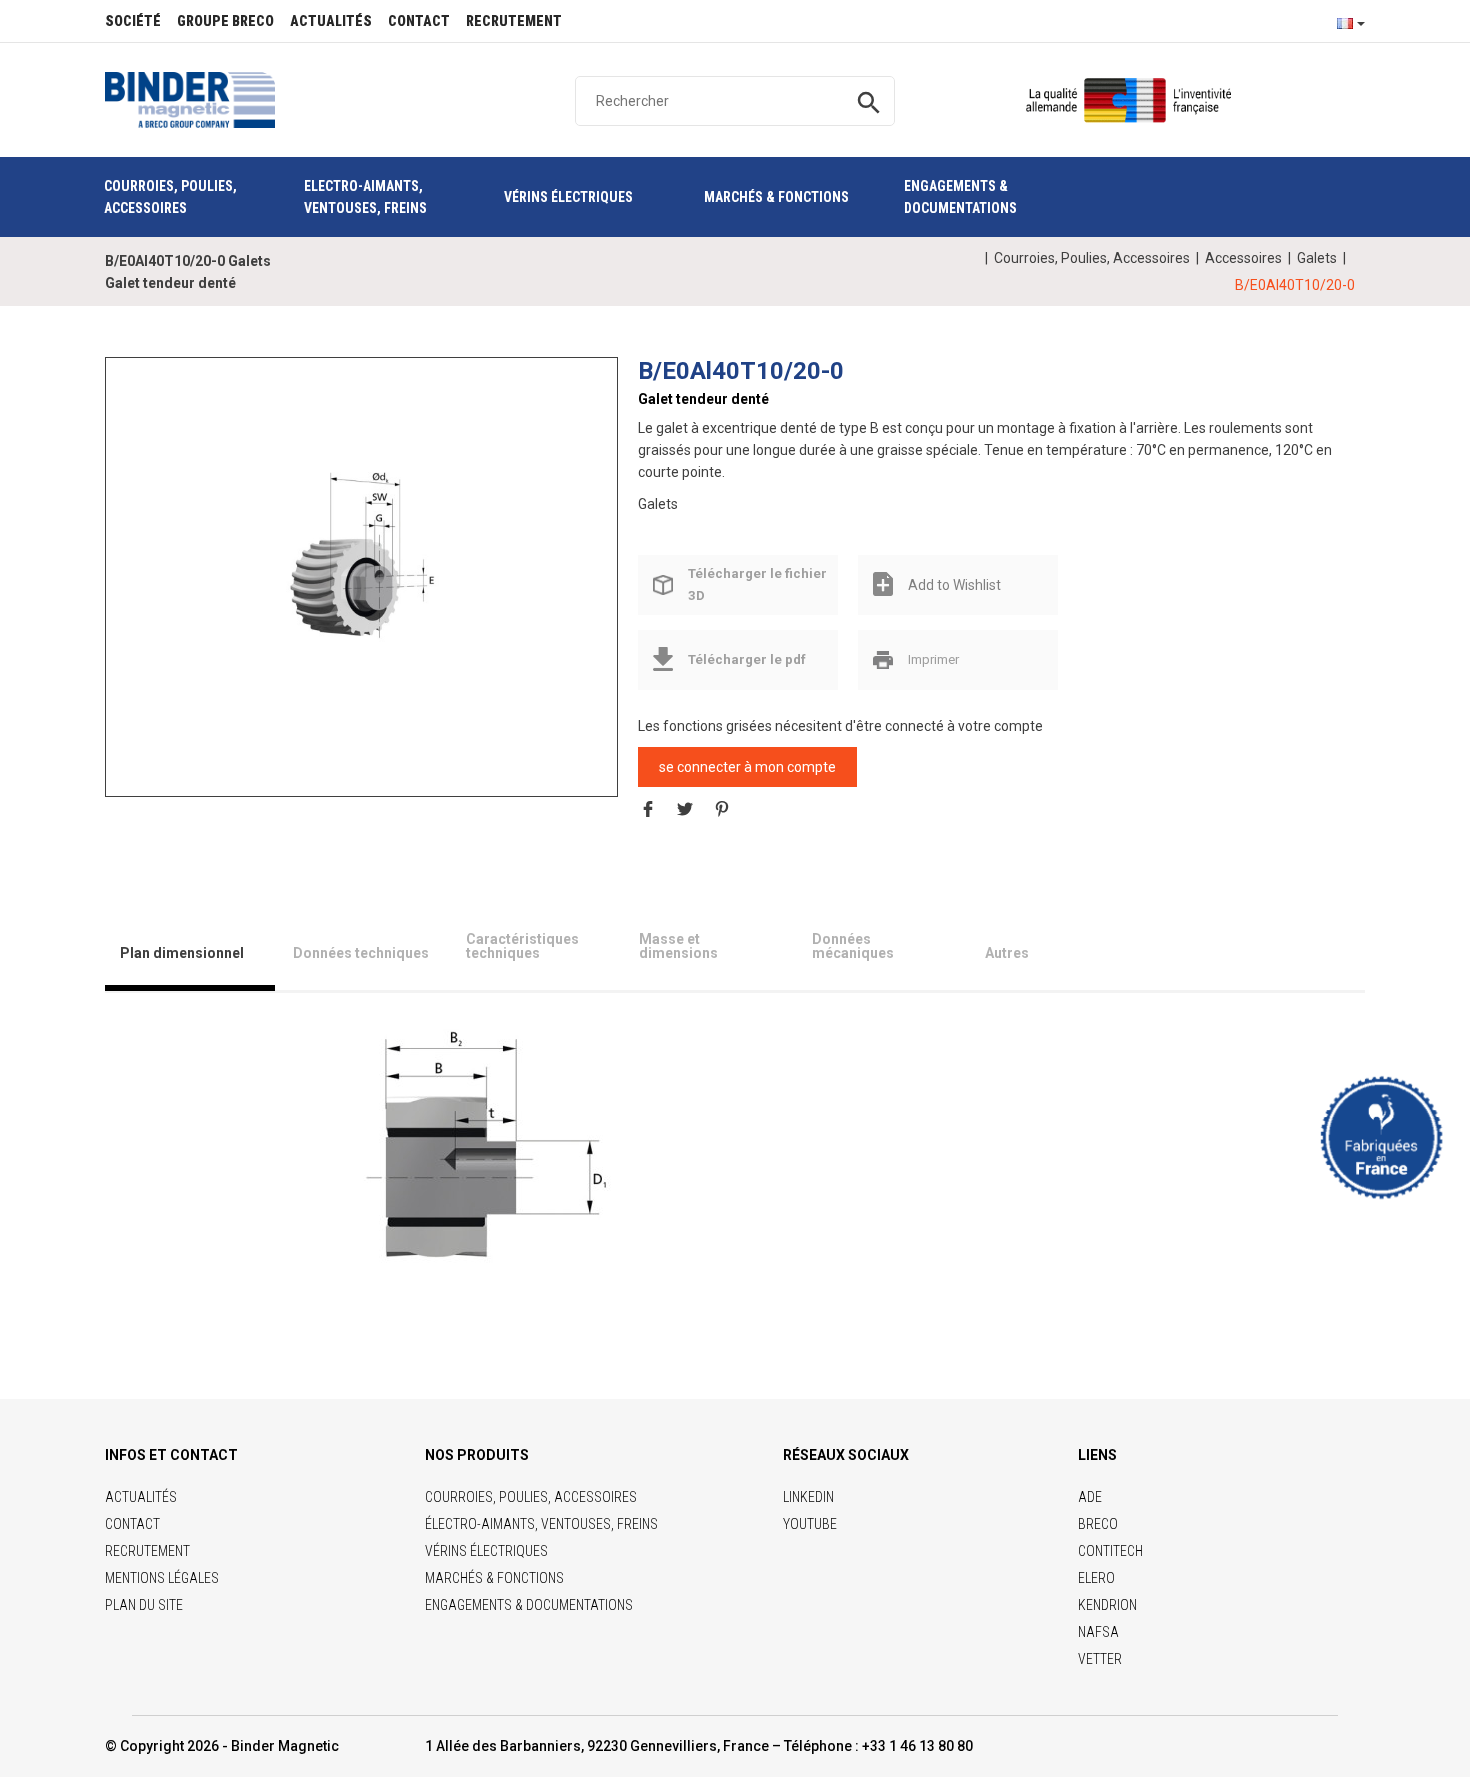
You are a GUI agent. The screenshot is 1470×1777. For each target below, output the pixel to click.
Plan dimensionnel (182, 953)
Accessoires (1243, 258)
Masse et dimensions (678, 946)
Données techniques (361, 953)
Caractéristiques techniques (522, 946)
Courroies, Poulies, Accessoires (1092, 258)
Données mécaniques (853, 946)
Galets (1317, 258)
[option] (362, 558)
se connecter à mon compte (747, 767)
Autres (1007, 953)
